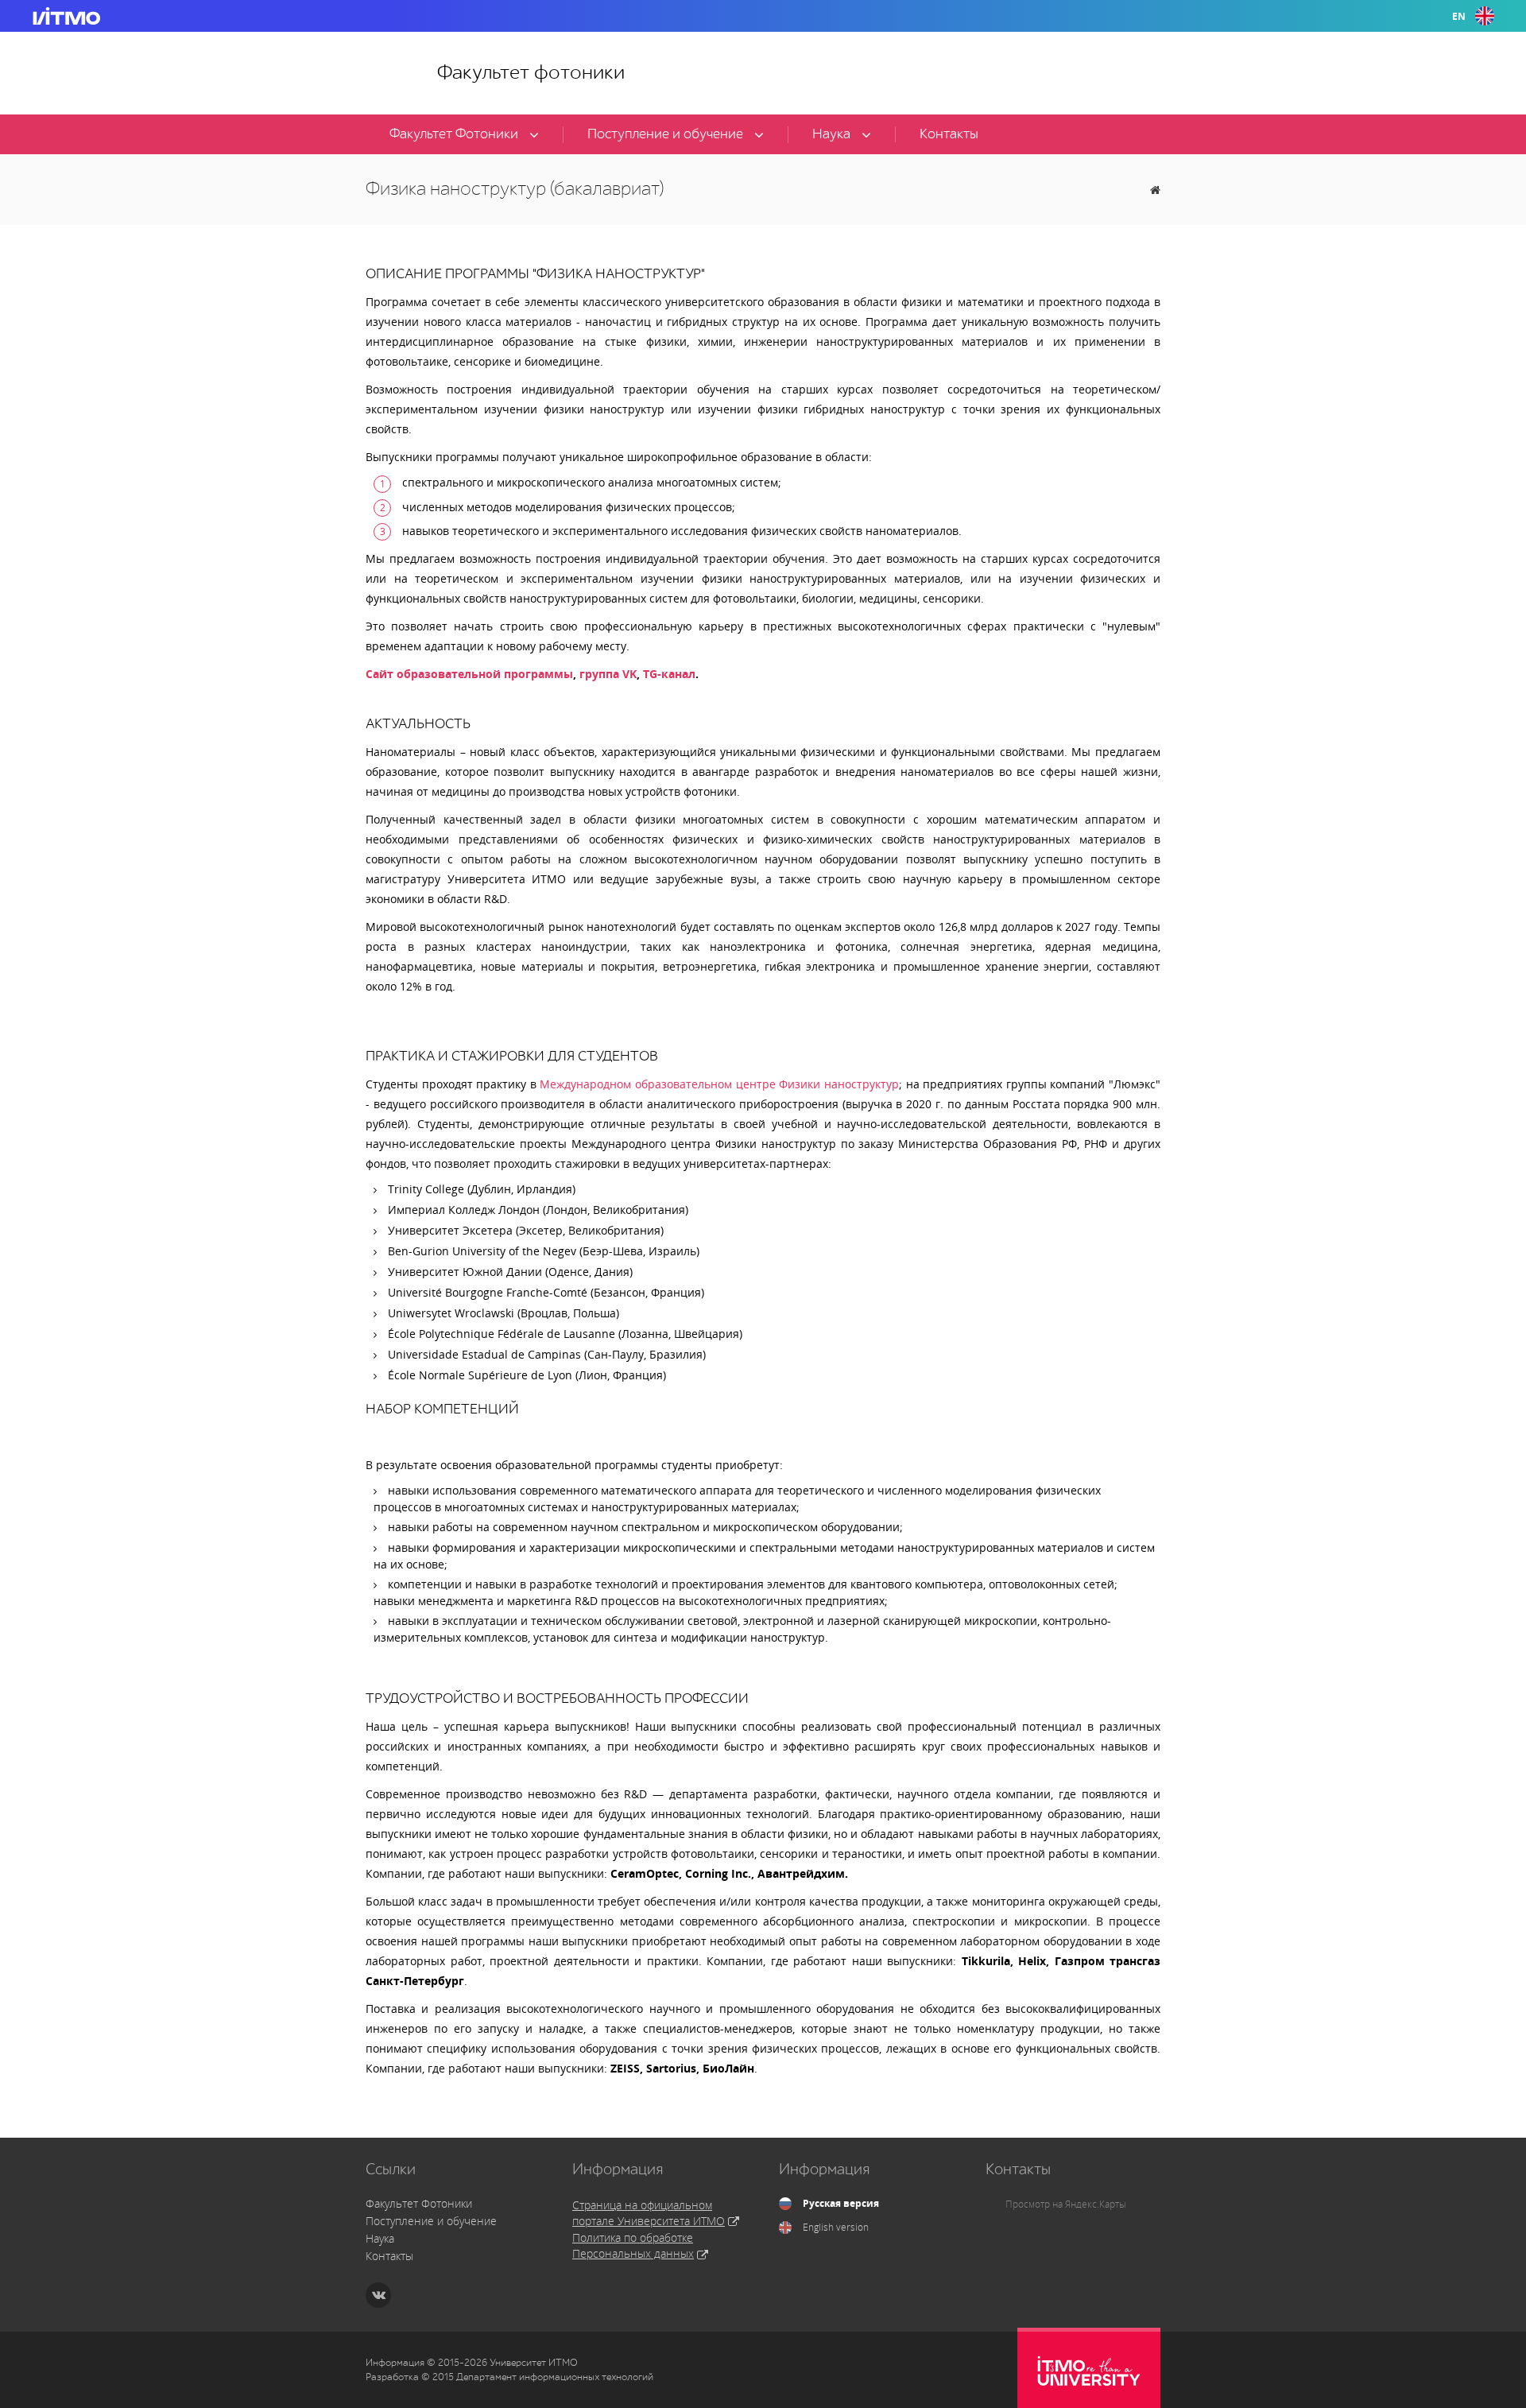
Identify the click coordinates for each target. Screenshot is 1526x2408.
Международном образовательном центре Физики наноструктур (718, 1084)
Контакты (389, 2256)
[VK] (378, 2295)
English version (836, 2228)
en (1459, 16)
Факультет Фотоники (419, 2203)
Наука (380, 2238)
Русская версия (841, 2204)
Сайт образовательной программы (469, 674)
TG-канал (669, 674)
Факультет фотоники (531, 73)
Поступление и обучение (431, 2221)
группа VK (606, 674)
